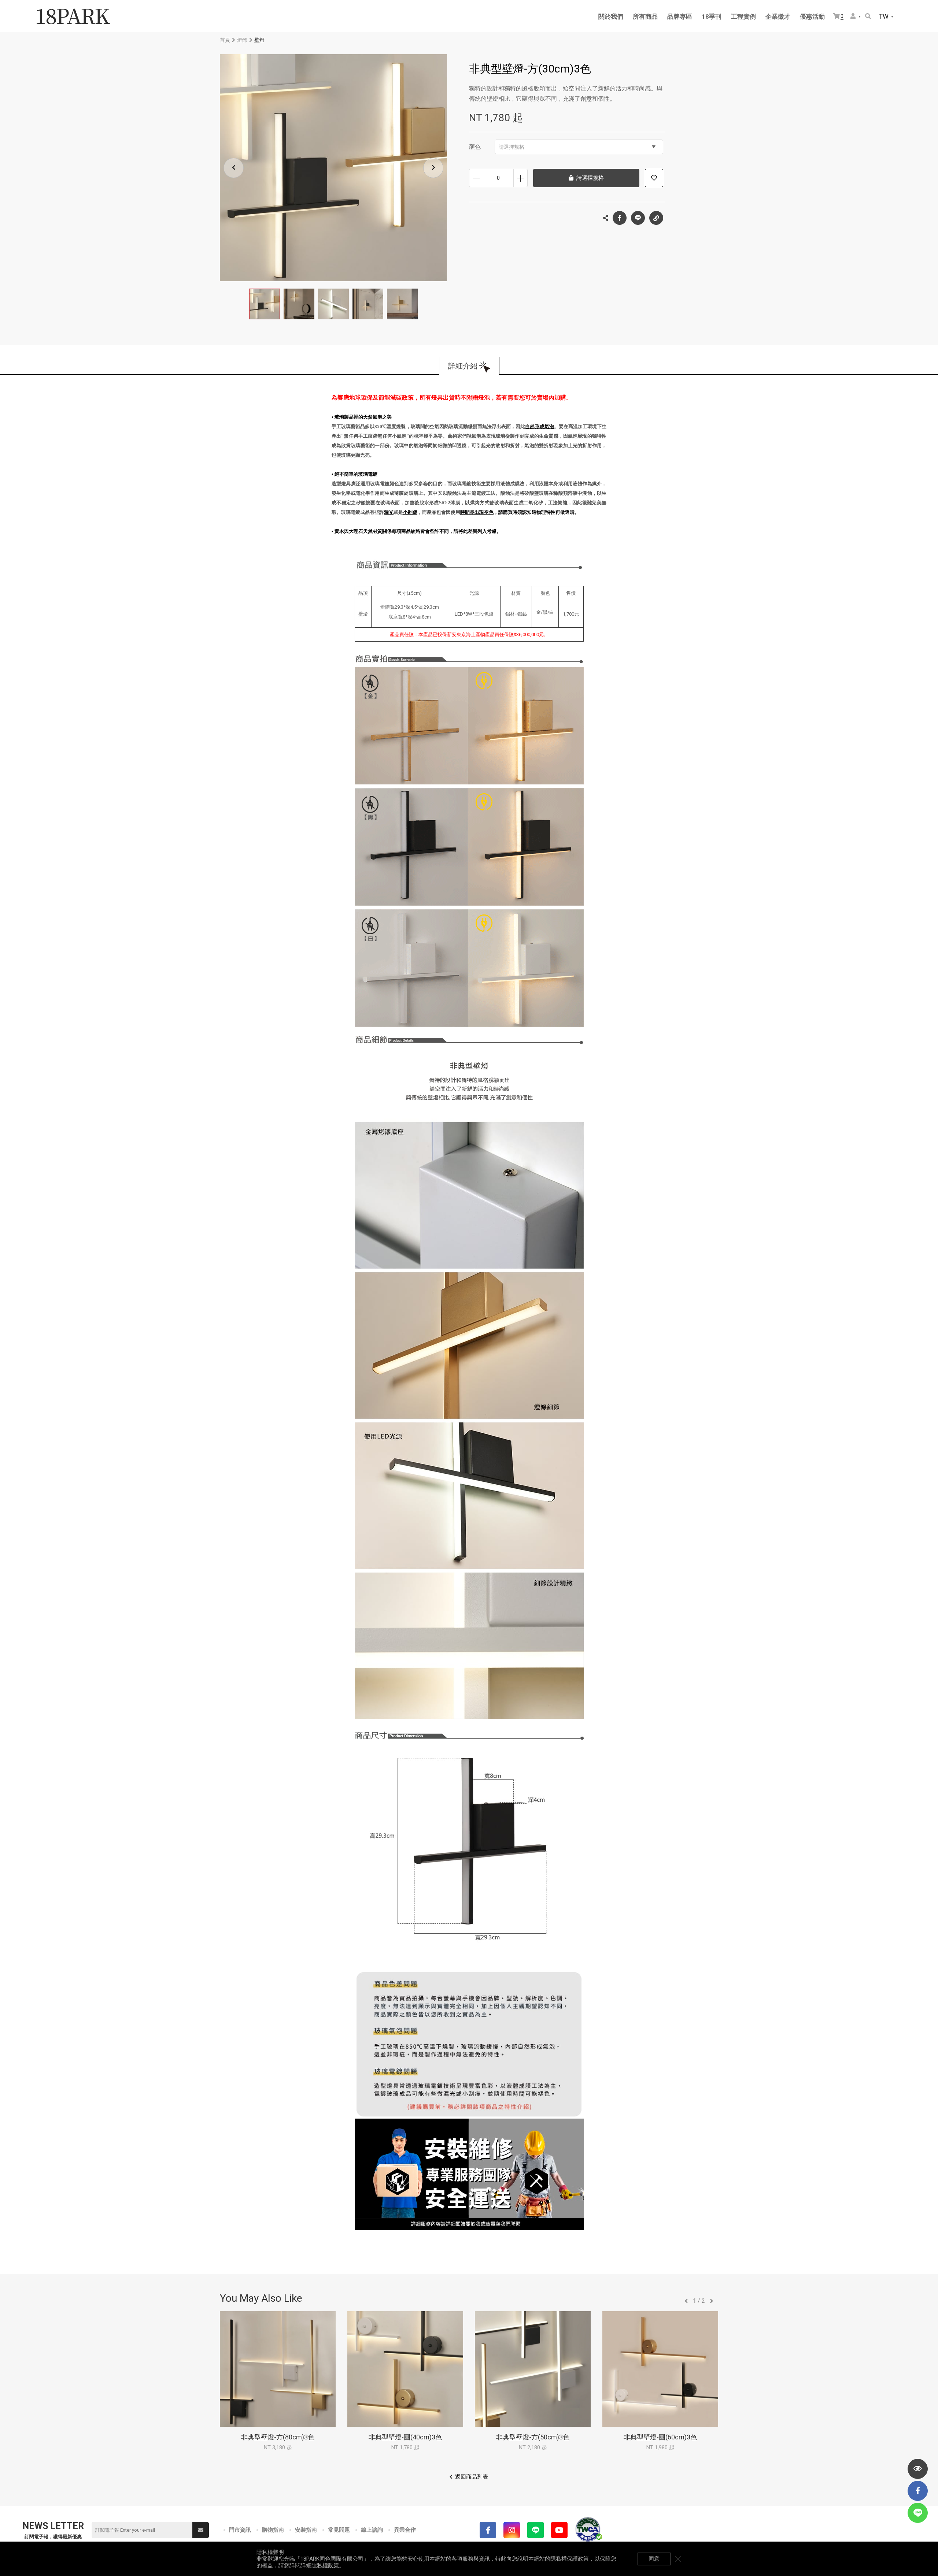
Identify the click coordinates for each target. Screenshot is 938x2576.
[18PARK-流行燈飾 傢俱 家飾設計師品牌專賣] (73, 16)
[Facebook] (488, 2530)
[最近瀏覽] (918, 2469)
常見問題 (339, 2530)
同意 (654, 2559)
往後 (712, 2301)
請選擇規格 (512, 147)
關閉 (678, 2559)
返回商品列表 (472, 2477)
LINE (638, 218)
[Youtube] (559, 2530)
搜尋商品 (869, 17)
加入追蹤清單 (654, 178)
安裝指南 (306, 2530)
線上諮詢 (372, 2530)
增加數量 (520, 178)
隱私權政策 (325, 2565)
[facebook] (918, 2491)
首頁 (225, 40)
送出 (201, 2530)
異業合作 (405, 2530)
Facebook (620, 218)
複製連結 (656, 218)
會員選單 (856, 17)
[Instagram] (512, 2530)
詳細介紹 (463, 366)
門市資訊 (240, 2530)
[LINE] (536, 2530)
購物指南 (273, 2530)
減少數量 (476, 178)
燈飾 (242, 40)
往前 (686, 2301)
